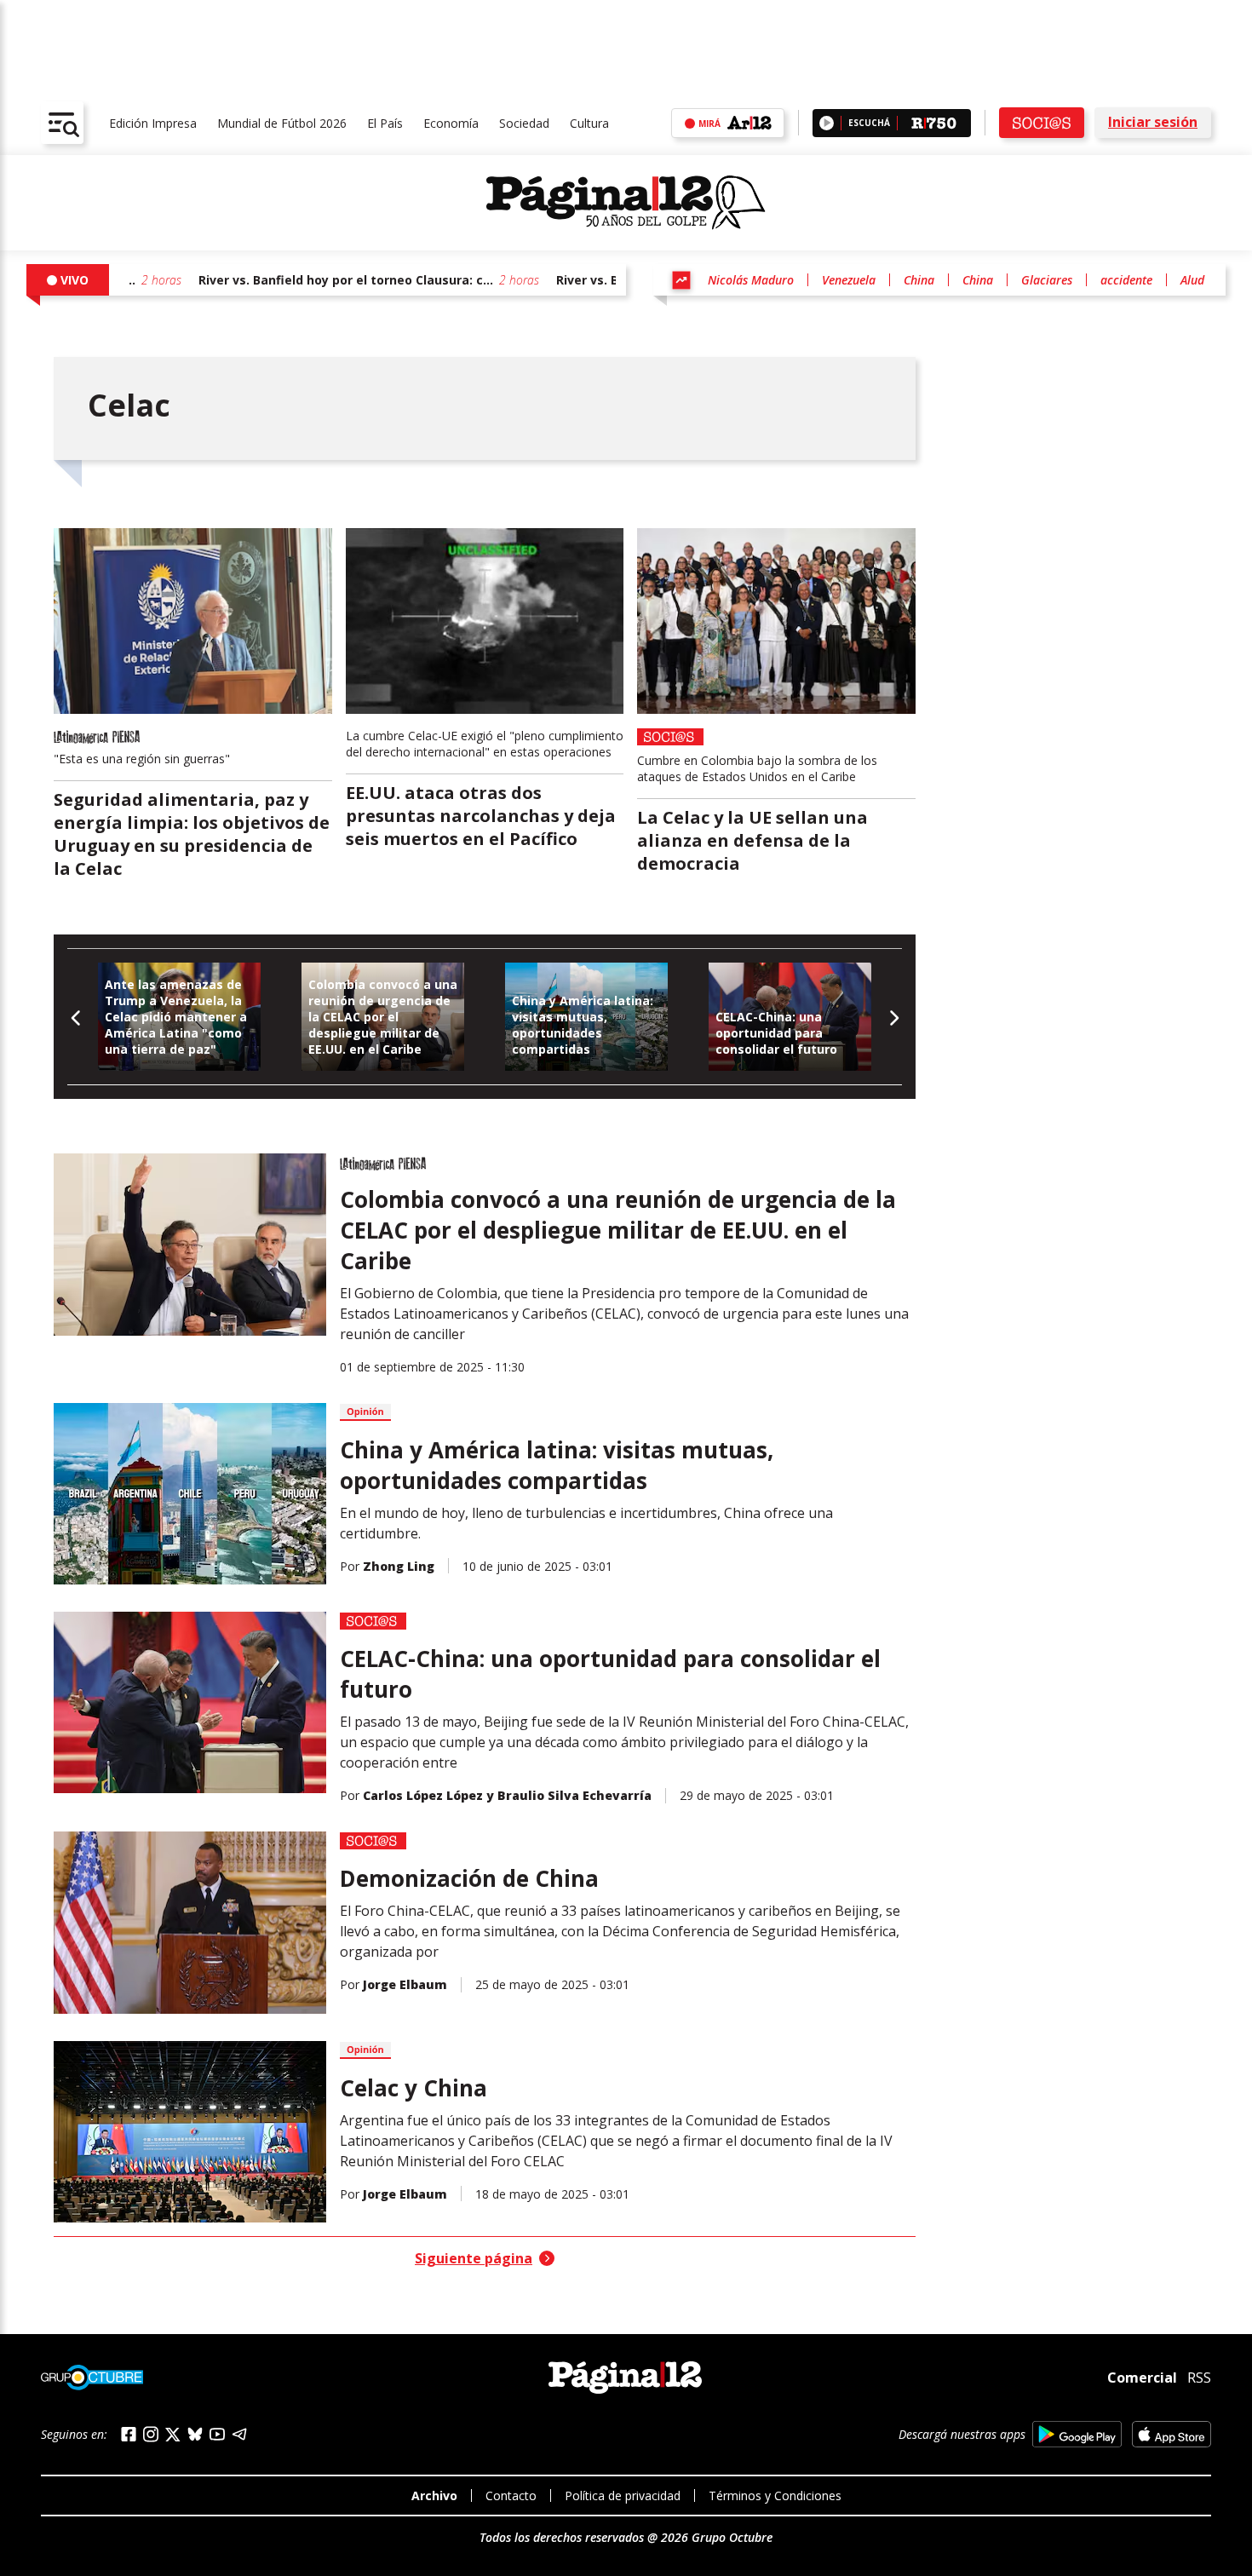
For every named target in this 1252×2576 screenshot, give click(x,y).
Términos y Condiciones (775, 2495)
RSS (1199, 2378)
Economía (451, 123)
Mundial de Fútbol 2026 (282, 123)
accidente (1126, 280)
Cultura (589, 123)
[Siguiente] (893, 1017)
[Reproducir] (827, 123)
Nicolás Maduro (751, 280)
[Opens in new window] (1077, 2434)
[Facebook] (129, 2434)
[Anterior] (76, 1017)
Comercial (1142, 2378)
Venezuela (849, 280)
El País (385, 123)
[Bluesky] (195, 2434)
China (919, 280)
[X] (173, 2435)
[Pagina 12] (626, 203)
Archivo (434, 2495)
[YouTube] (217, 2434)
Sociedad (524, 123)
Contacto (511, 2495)
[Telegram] (239, 2434)
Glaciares (1047, 280)
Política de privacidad (623, 2495)
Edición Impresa (153, 123)
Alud (1192, 280)
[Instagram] (151, 2434)
